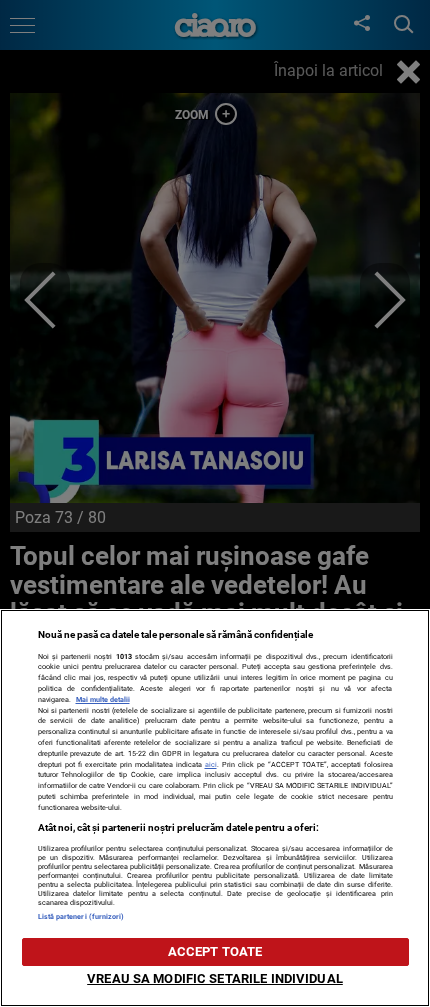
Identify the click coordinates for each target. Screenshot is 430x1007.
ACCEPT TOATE (215, 951)
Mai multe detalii (103, 699)
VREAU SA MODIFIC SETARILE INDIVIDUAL (215, 978)
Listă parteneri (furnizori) (81, 916)
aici (211, 764)
